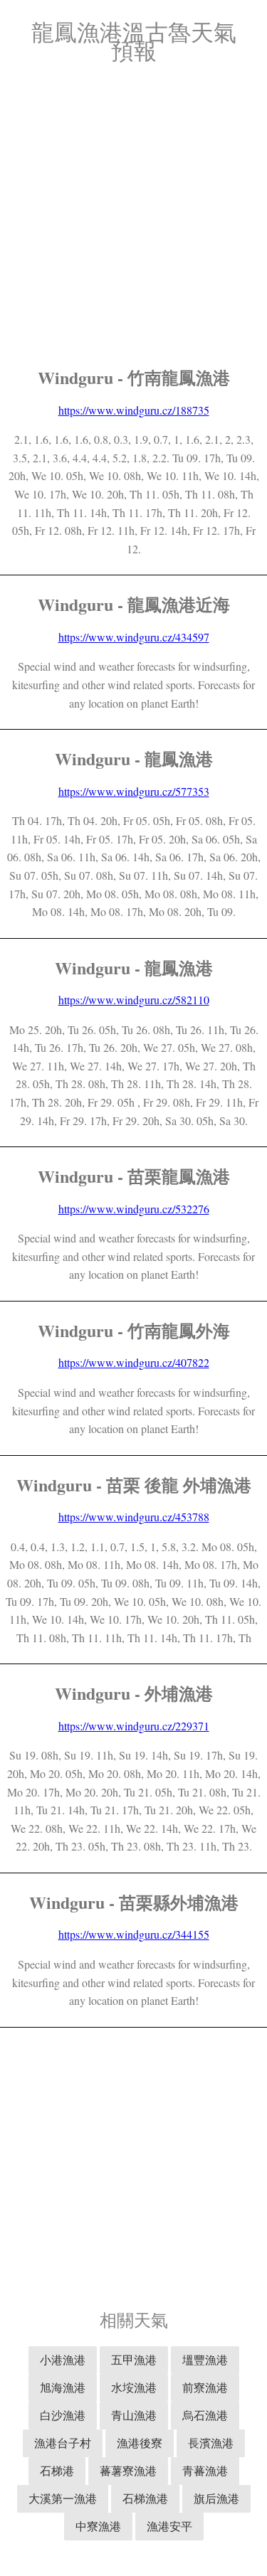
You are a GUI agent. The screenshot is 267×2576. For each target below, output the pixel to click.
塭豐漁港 (205, 2359)
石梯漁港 (145, 2498)
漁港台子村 (63, 2443)
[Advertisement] (133, 215)
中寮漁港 (98, 2526)
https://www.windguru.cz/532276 (134, 1209)
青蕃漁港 (205, 2470)
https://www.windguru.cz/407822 (134, 1362)
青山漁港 (134, 2415)
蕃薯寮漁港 (128, 2470)
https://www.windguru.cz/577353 (134, 791)
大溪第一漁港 (63, 2498)
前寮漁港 (205, 2387)
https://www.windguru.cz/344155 (134, 1934)
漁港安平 (169, 2526)
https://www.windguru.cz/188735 (134, 410)
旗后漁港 (216, 2498)
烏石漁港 (205, 2415)
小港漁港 (63, 2359)
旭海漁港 (63, 2387)
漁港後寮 (140, 2443)
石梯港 (57, 2470)
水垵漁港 (134, 2387)
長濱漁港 (211, 2443)
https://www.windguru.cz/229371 (134, 1726)
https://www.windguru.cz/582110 (134, 1000)
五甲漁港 (134, 2359)
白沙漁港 (63, 2415)
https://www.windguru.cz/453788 (134, 1517)
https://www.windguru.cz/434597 (134, 637)
